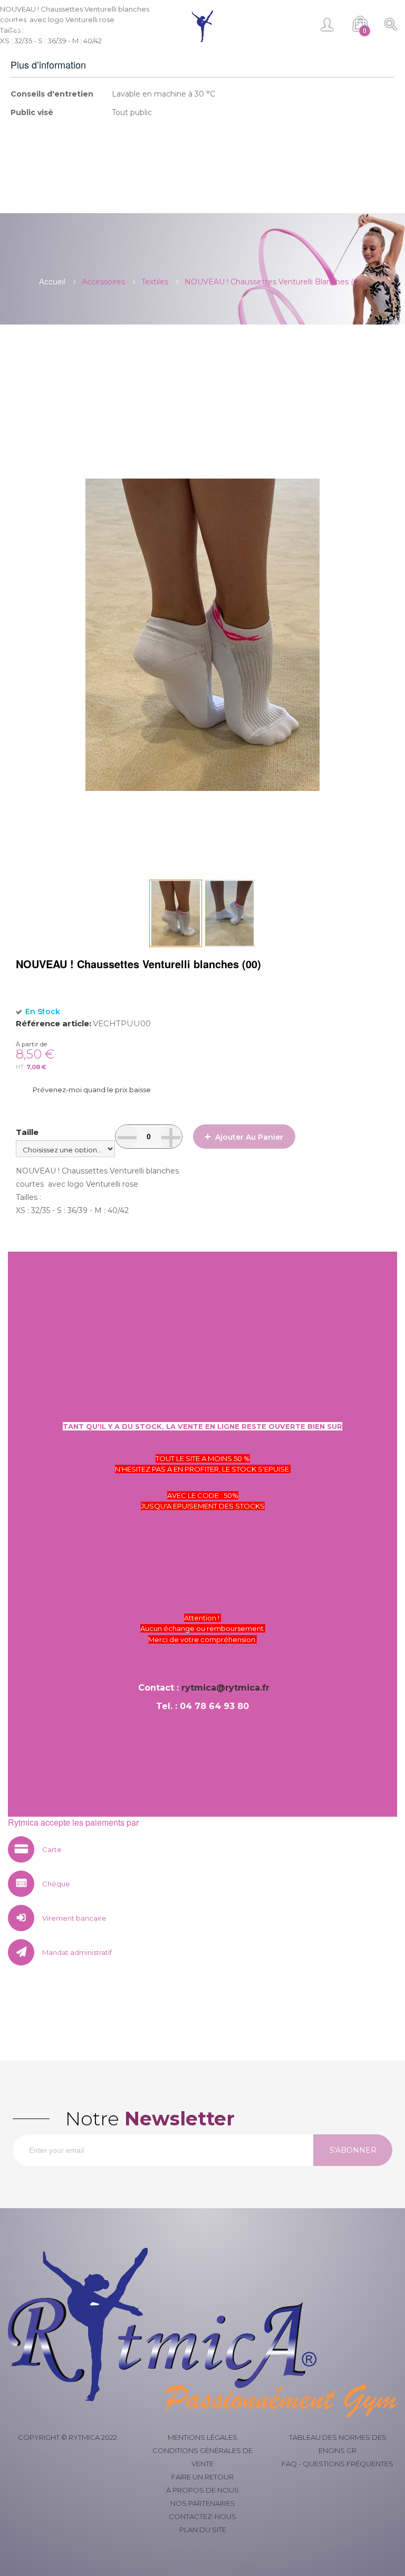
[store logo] (203, 26)
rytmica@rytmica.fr (225, 1688)
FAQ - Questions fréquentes (337, 2464)
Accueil (52, 282)
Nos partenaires (203, 2503)
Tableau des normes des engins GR (338, 2444)
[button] (229, 913)
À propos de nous (202, 2490)
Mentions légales (202, 2437)
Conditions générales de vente (202, 2457)
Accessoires (103, 282)
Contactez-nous (202, 2516)
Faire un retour (202, 2477)
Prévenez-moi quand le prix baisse (92, 1090)
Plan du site (203, 2530)
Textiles (155, 282)
